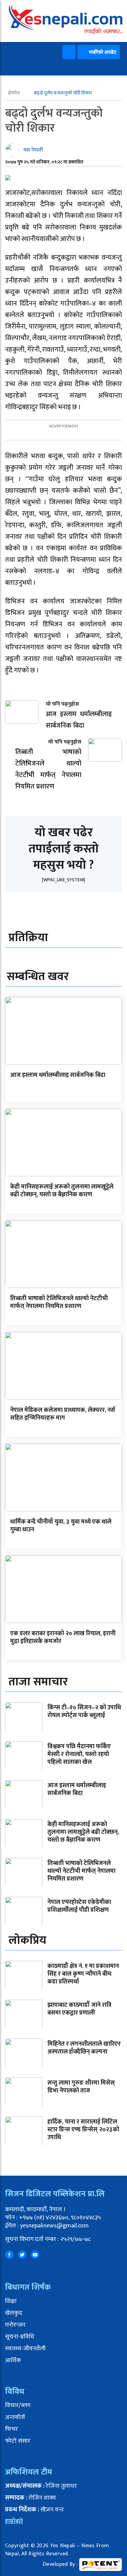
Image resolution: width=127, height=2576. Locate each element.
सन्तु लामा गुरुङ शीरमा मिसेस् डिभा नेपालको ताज (81, 2087)
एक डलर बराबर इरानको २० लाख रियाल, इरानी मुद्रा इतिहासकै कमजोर (63, 1637)
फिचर (12, 2429)
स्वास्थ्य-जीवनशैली (25, 2349)
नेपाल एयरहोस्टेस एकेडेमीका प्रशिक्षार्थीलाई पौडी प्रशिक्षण (79, 1906)
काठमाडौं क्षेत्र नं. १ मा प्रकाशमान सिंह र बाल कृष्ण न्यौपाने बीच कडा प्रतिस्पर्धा (83, 1974)
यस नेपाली (33, 150)
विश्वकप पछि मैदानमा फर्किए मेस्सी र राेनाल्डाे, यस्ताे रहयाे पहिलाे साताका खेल (79, 1755)
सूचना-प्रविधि (20, 2337)
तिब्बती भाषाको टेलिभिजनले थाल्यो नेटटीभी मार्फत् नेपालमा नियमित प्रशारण (59, 1302)
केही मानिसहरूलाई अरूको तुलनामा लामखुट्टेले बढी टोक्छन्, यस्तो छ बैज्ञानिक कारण (62, 1191)
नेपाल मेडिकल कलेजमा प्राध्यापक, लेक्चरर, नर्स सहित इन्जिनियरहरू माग (63, 1414)
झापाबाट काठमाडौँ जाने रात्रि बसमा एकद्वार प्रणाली (79, 2009)
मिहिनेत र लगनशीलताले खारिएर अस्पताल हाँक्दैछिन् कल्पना (84, 2048)
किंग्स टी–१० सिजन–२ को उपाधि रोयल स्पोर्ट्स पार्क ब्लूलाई (84, 1712)
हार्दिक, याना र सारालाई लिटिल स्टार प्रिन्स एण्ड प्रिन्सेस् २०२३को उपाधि (83, 2130)
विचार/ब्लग (18, 2405)
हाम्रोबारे (14, 2522)
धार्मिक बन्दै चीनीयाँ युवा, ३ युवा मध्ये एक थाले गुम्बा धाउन (61, 1526)
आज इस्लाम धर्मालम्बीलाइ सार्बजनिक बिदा (58, 1075)
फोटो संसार (18, 2441)
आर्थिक (13, 2360)
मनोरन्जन (15, 2325)
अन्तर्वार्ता (15, 2417)
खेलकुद (14, 2313)
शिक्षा (11, 2301)
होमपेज (14, 93)
